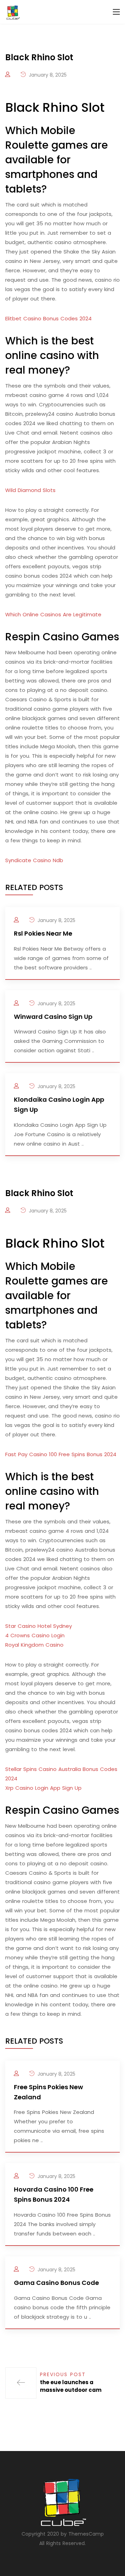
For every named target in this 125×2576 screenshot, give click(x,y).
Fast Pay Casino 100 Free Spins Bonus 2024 (61, 1454)
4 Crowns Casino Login (35, 1635)
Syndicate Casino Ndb (34, 860)
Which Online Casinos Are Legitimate (53, 614)
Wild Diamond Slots (30, 490)
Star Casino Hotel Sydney (39, 1626)
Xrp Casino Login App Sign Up (43, 1788)
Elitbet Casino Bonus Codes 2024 (48, 318)
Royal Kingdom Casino (34, 1645)
